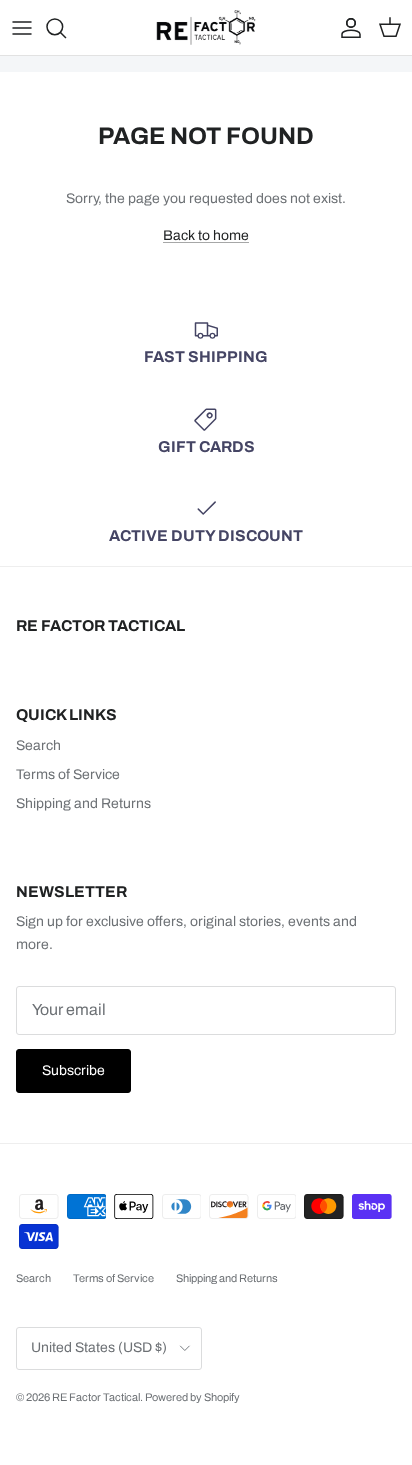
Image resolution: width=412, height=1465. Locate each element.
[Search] (66, 28)
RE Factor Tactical (96, 1397)
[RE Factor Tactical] (206, 27)
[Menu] (22, 28)
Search (38, 745)
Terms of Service (68, 774)
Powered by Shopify (192, 1397)
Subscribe (73, 1070)
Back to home (206, 235)
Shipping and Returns (83, 803)
